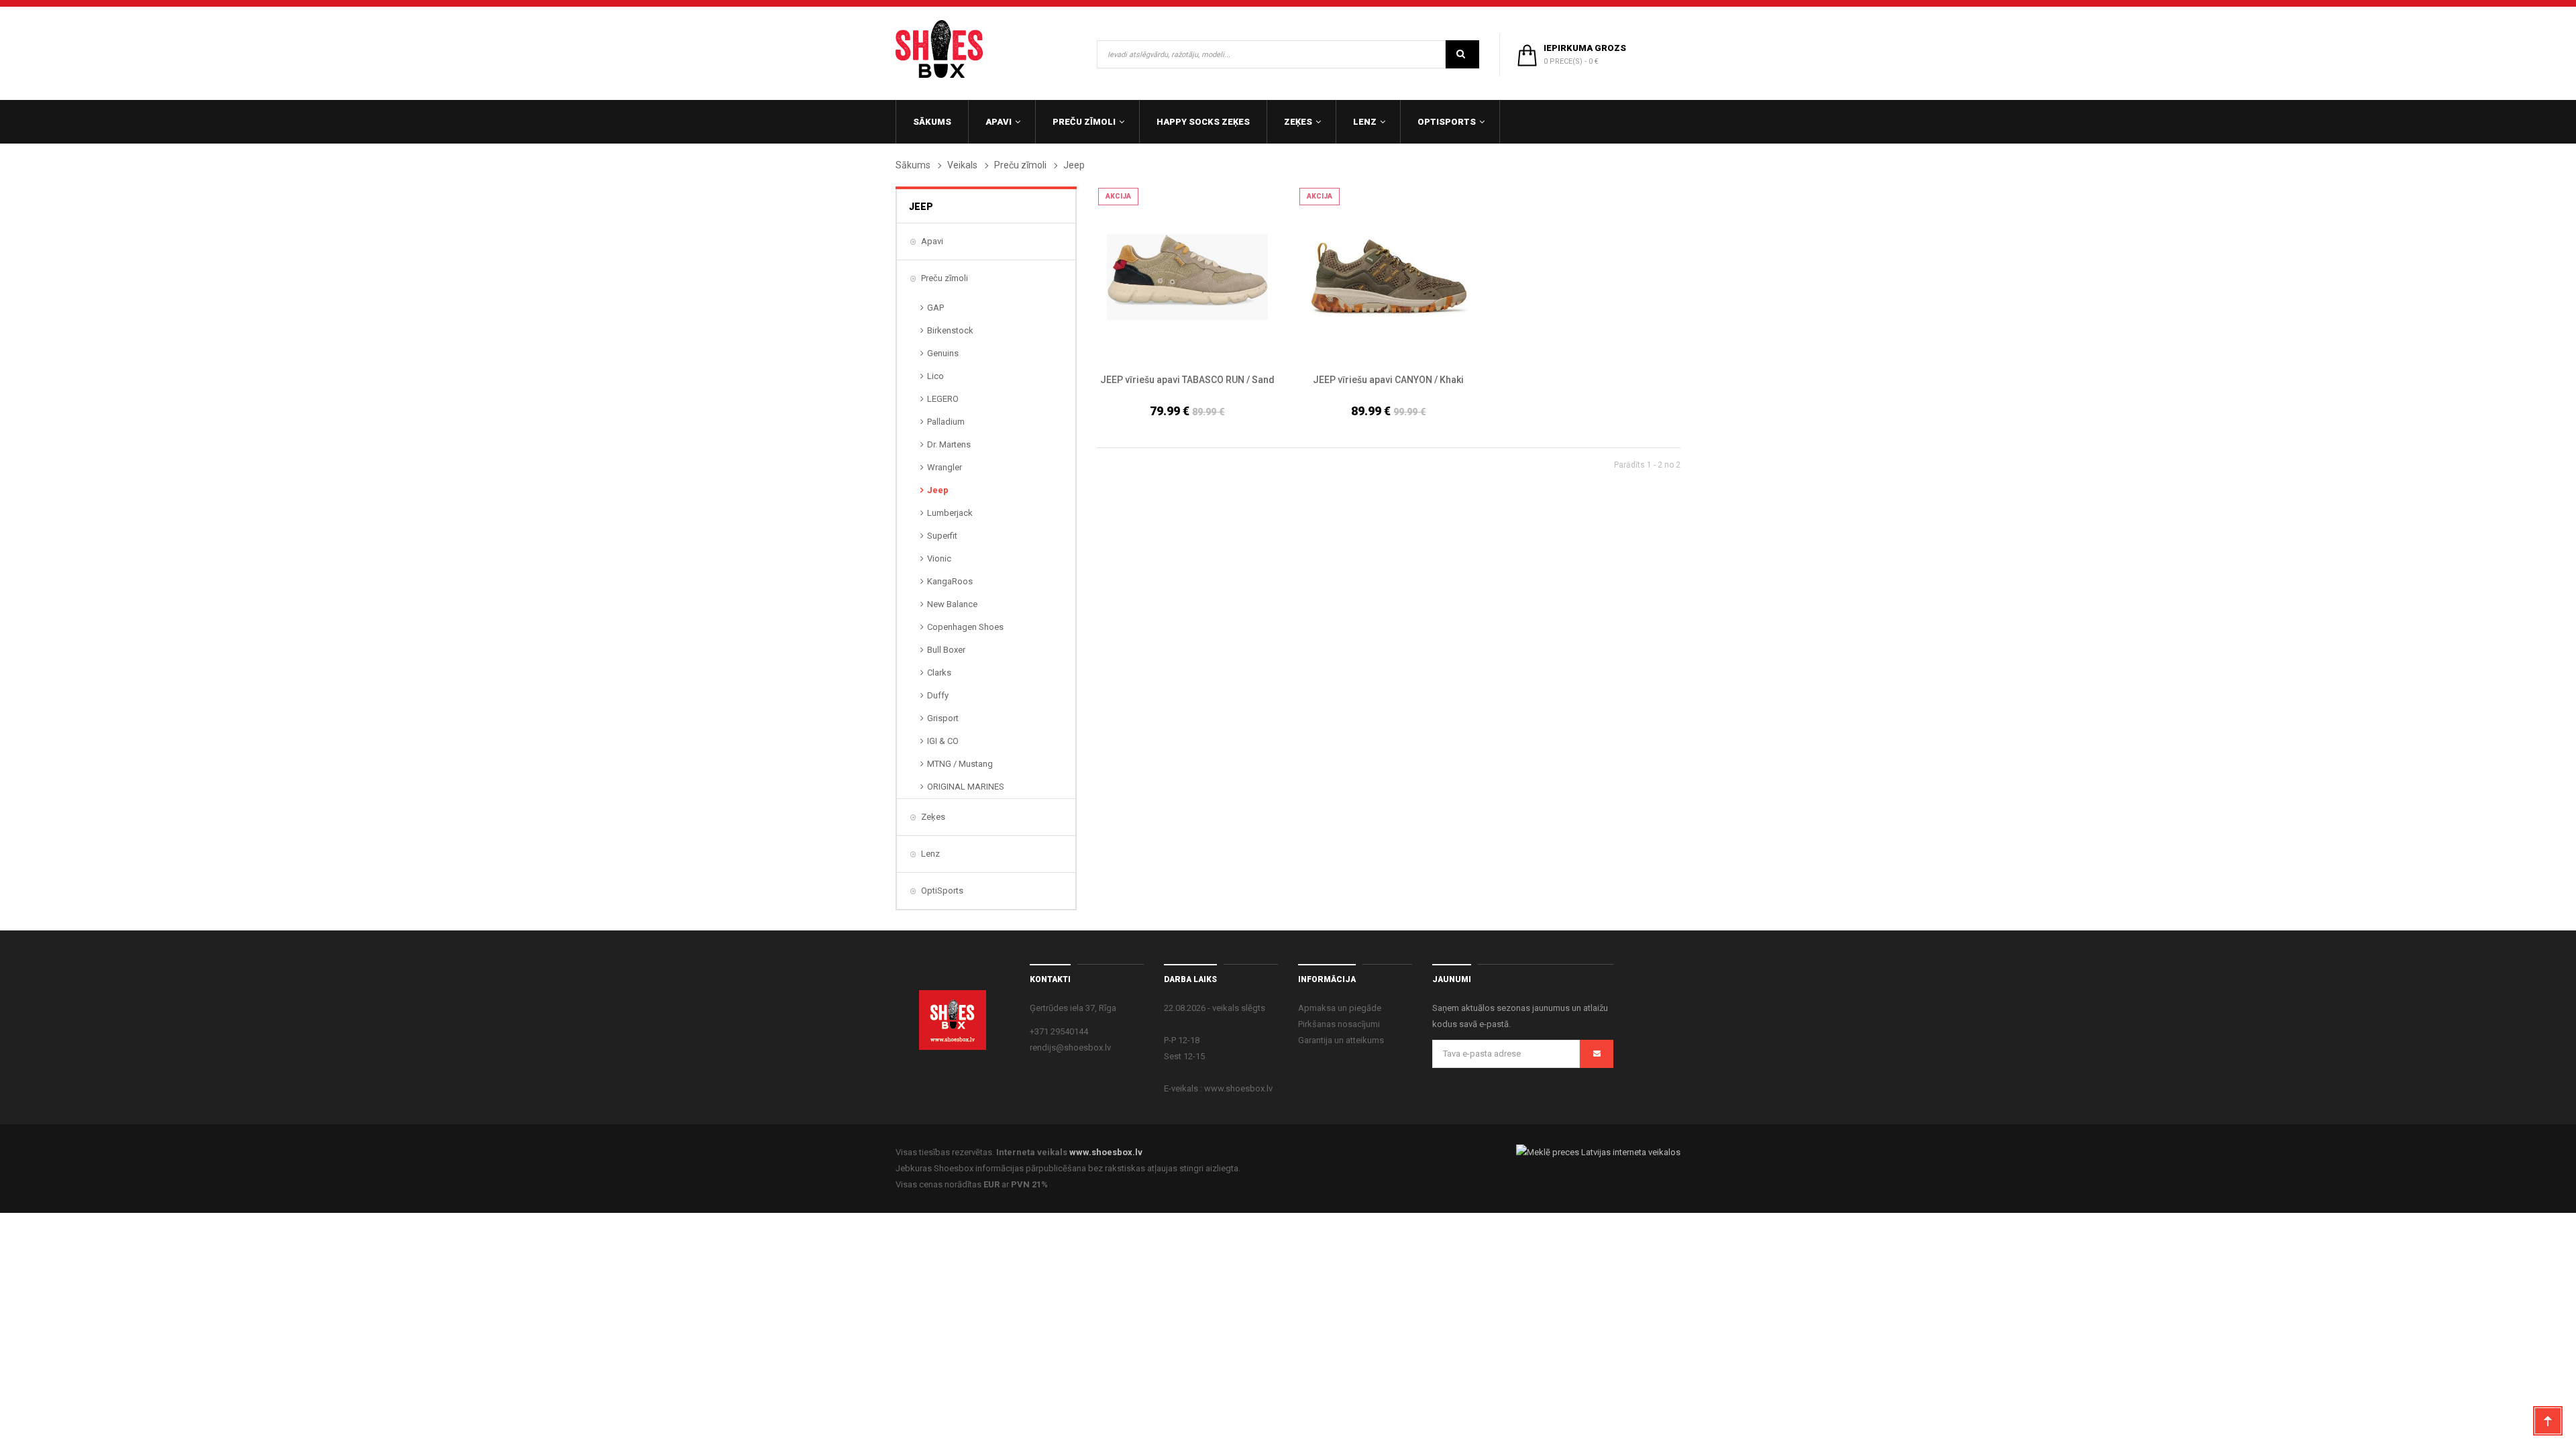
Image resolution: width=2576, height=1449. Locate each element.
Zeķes (933, 817)
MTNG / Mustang (960, 764)
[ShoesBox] (939, 49)
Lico (935, 376)
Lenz (930, 854)
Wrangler (945, 467)
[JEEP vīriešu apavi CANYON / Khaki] (1389, 277)
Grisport (943, 718)
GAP (935, 308)
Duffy (938, 695)
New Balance (952, 604)
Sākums (913, 165)
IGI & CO (943, 741)
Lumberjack (950, 513)
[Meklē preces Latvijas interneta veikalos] (1598, 1152)
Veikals (962, 165)
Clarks (939, 673)
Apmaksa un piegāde (1340, 1008)
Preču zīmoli (1020, 165)
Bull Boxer (946, 650)
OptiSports (942, 891)
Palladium (946, 422)
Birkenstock (950, 330)
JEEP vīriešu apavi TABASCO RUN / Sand (1187, 380)
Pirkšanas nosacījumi (1339, 1024)
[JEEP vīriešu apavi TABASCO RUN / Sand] (1187, 277)
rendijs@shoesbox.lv (1070, 1048)
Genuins (943, 353)
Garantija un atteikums (1341, 1040)
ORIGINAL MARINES (966, 787)
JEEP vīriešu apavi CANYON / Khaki (1388, 380)
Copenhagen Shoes (965, 627)
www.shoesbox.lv (1106, 1152)
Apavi (932, 241)
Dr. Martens (949, 444)
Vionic (939, 558)
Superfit (942, 536)
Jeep (938, 490)
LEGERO (943, 399)
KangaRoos (950, 581)
